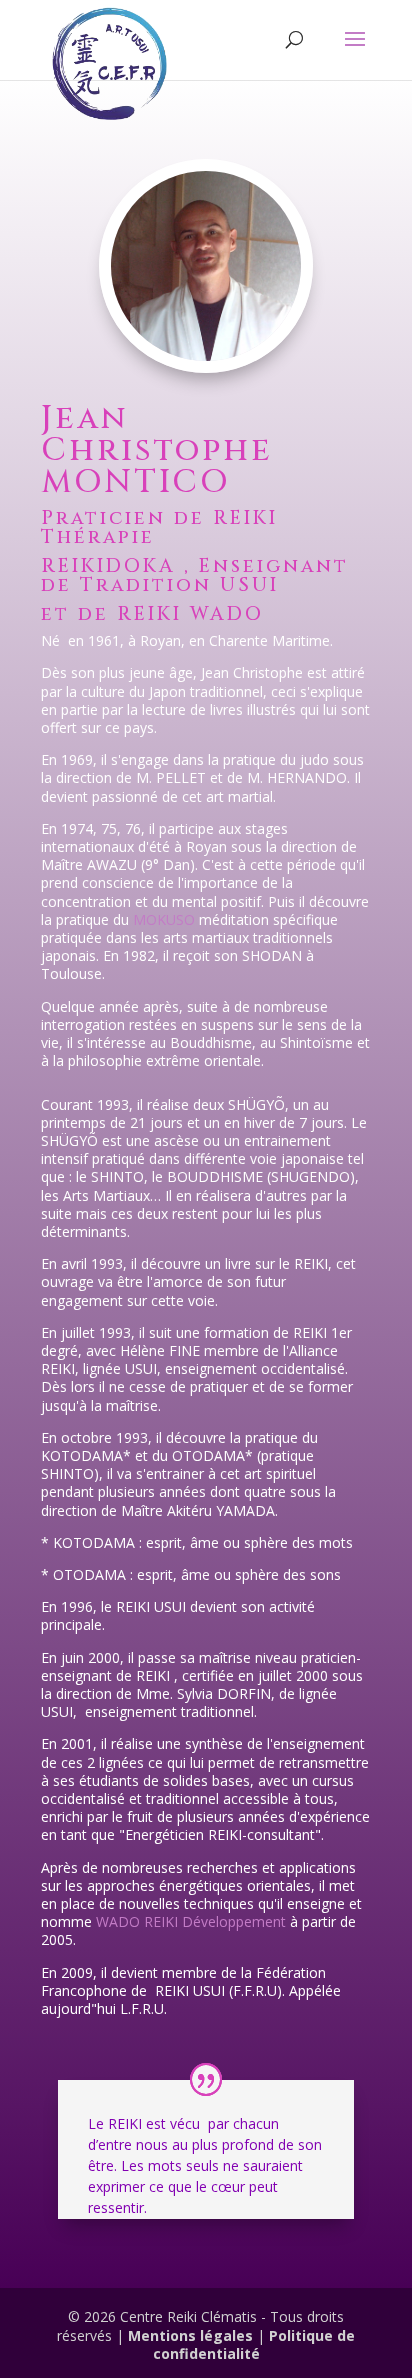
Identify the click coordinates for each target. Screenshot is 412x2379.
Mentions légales (192, 2335)
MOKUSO (164, 919)
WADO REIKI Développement (191, 1921)
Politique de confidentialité (254, 2344)
